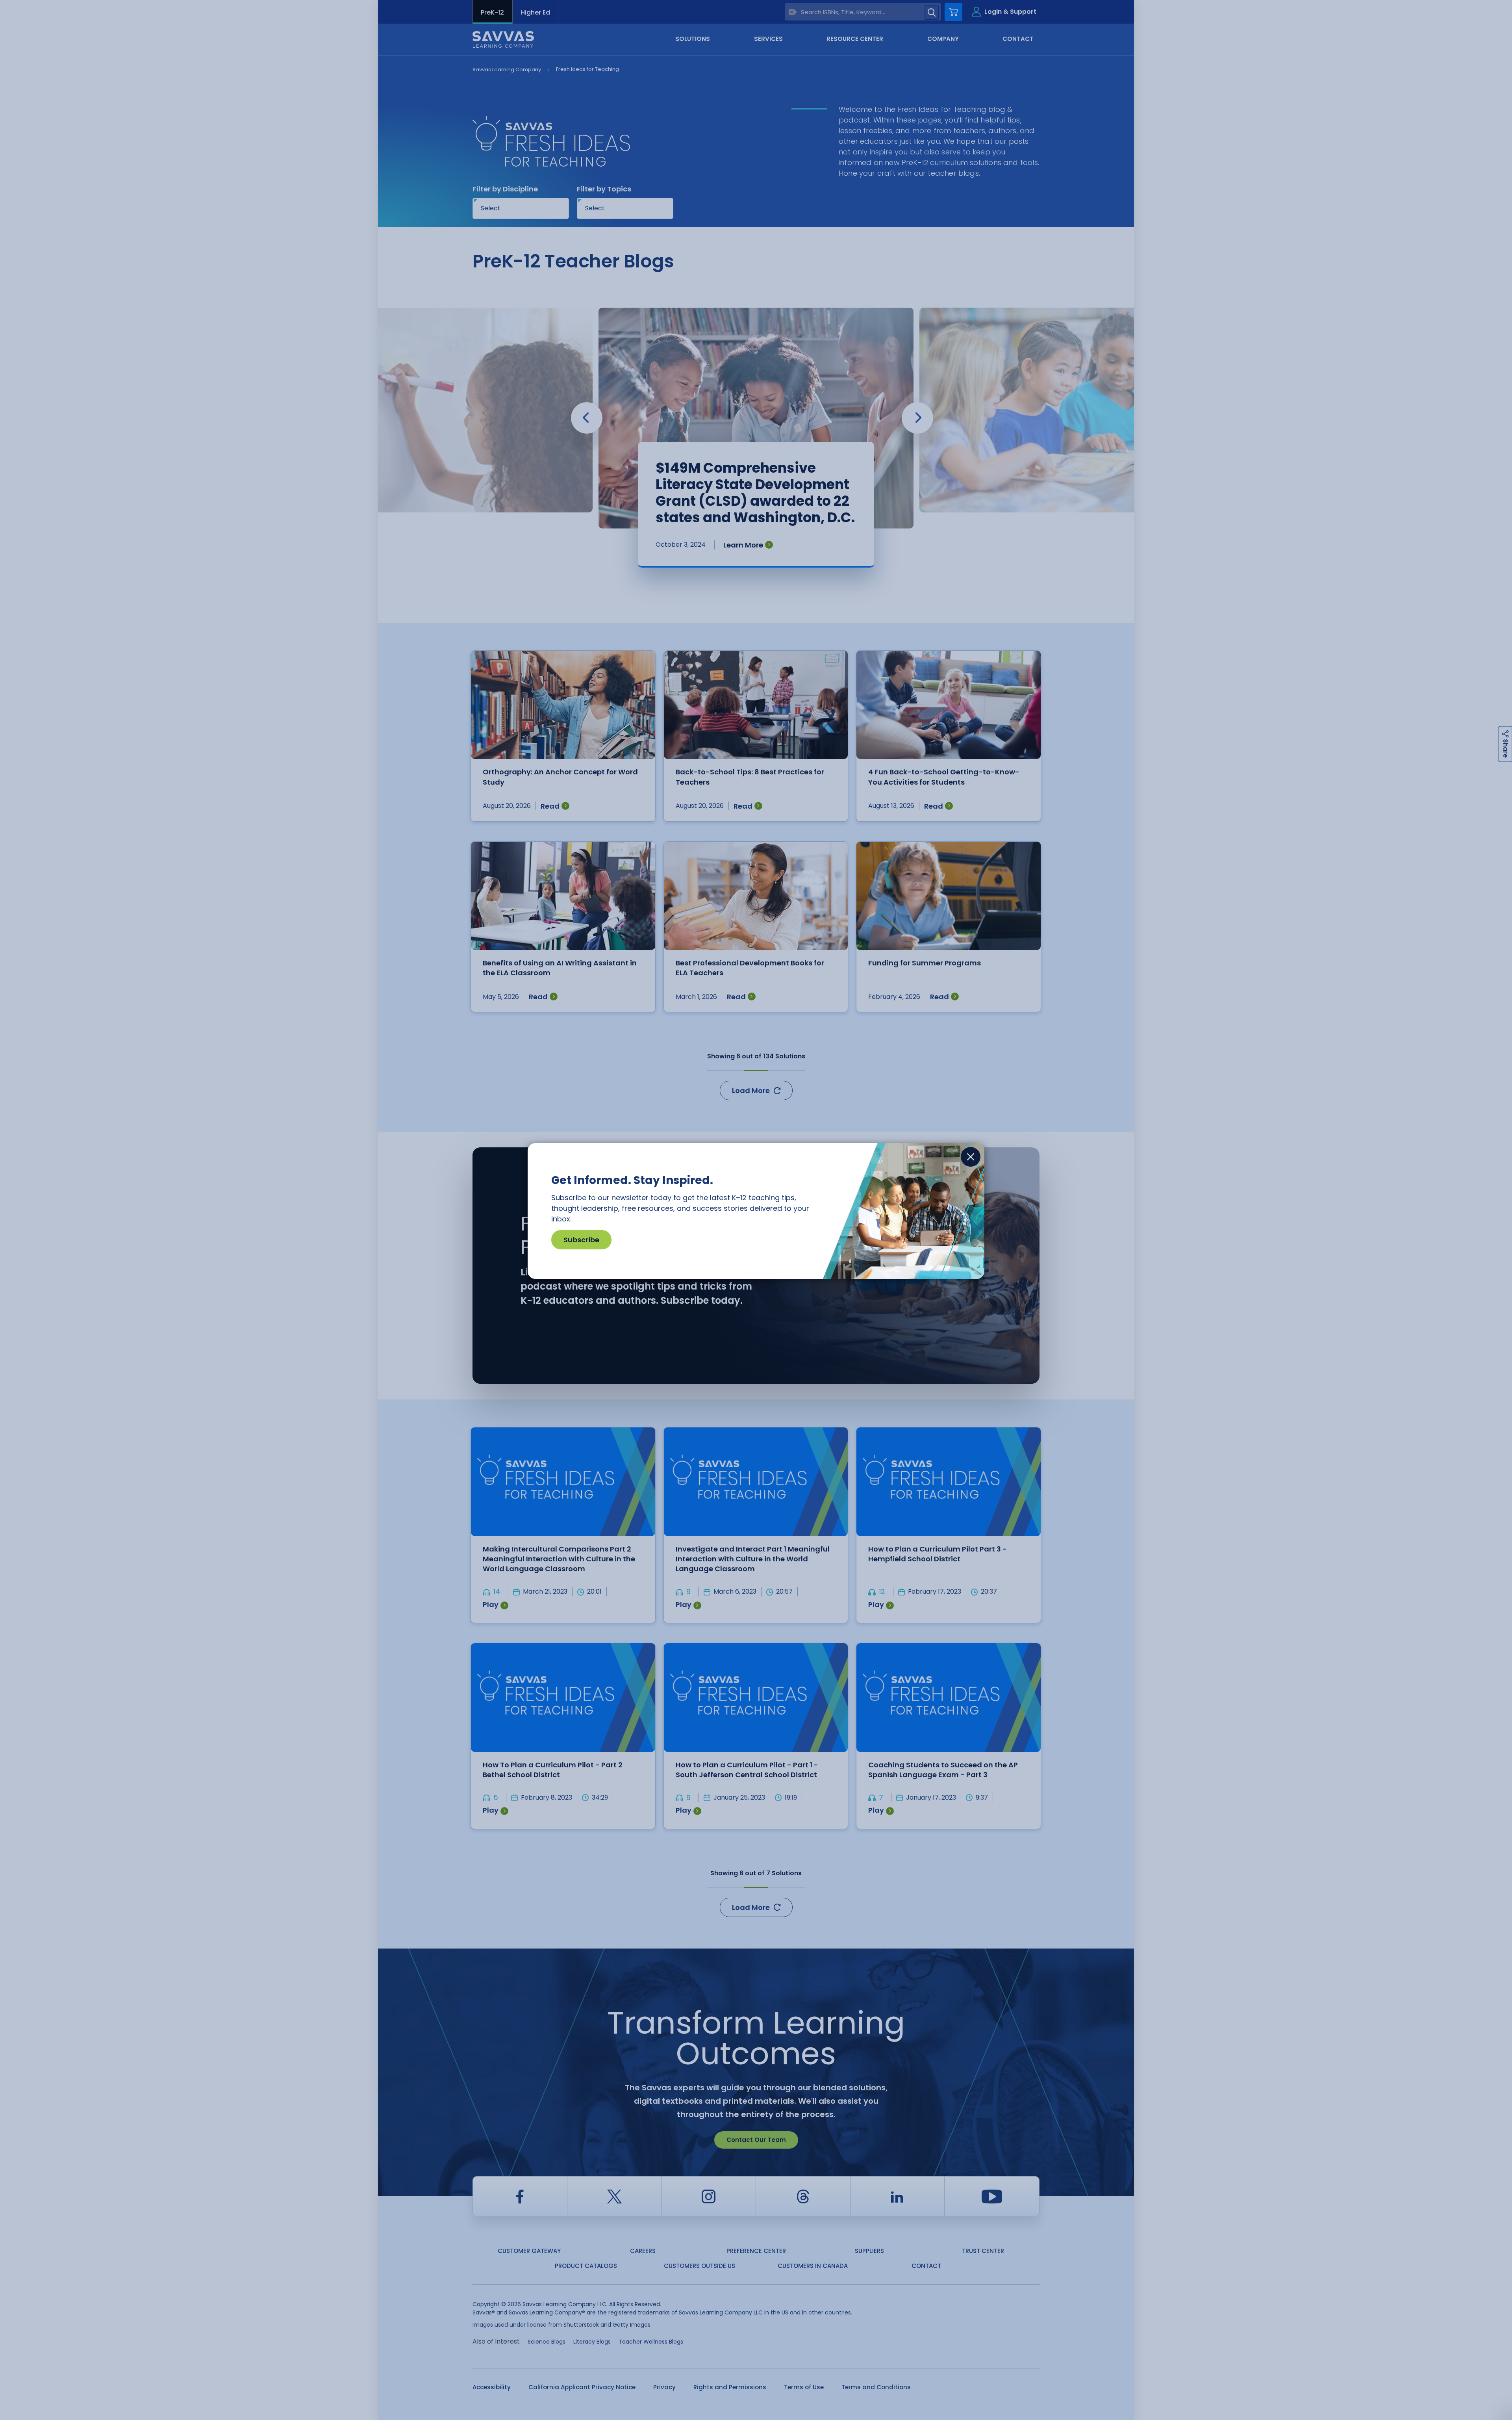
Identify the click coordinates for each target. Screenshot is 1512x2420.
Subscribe (581, 1240)
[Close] (971, 1157)
